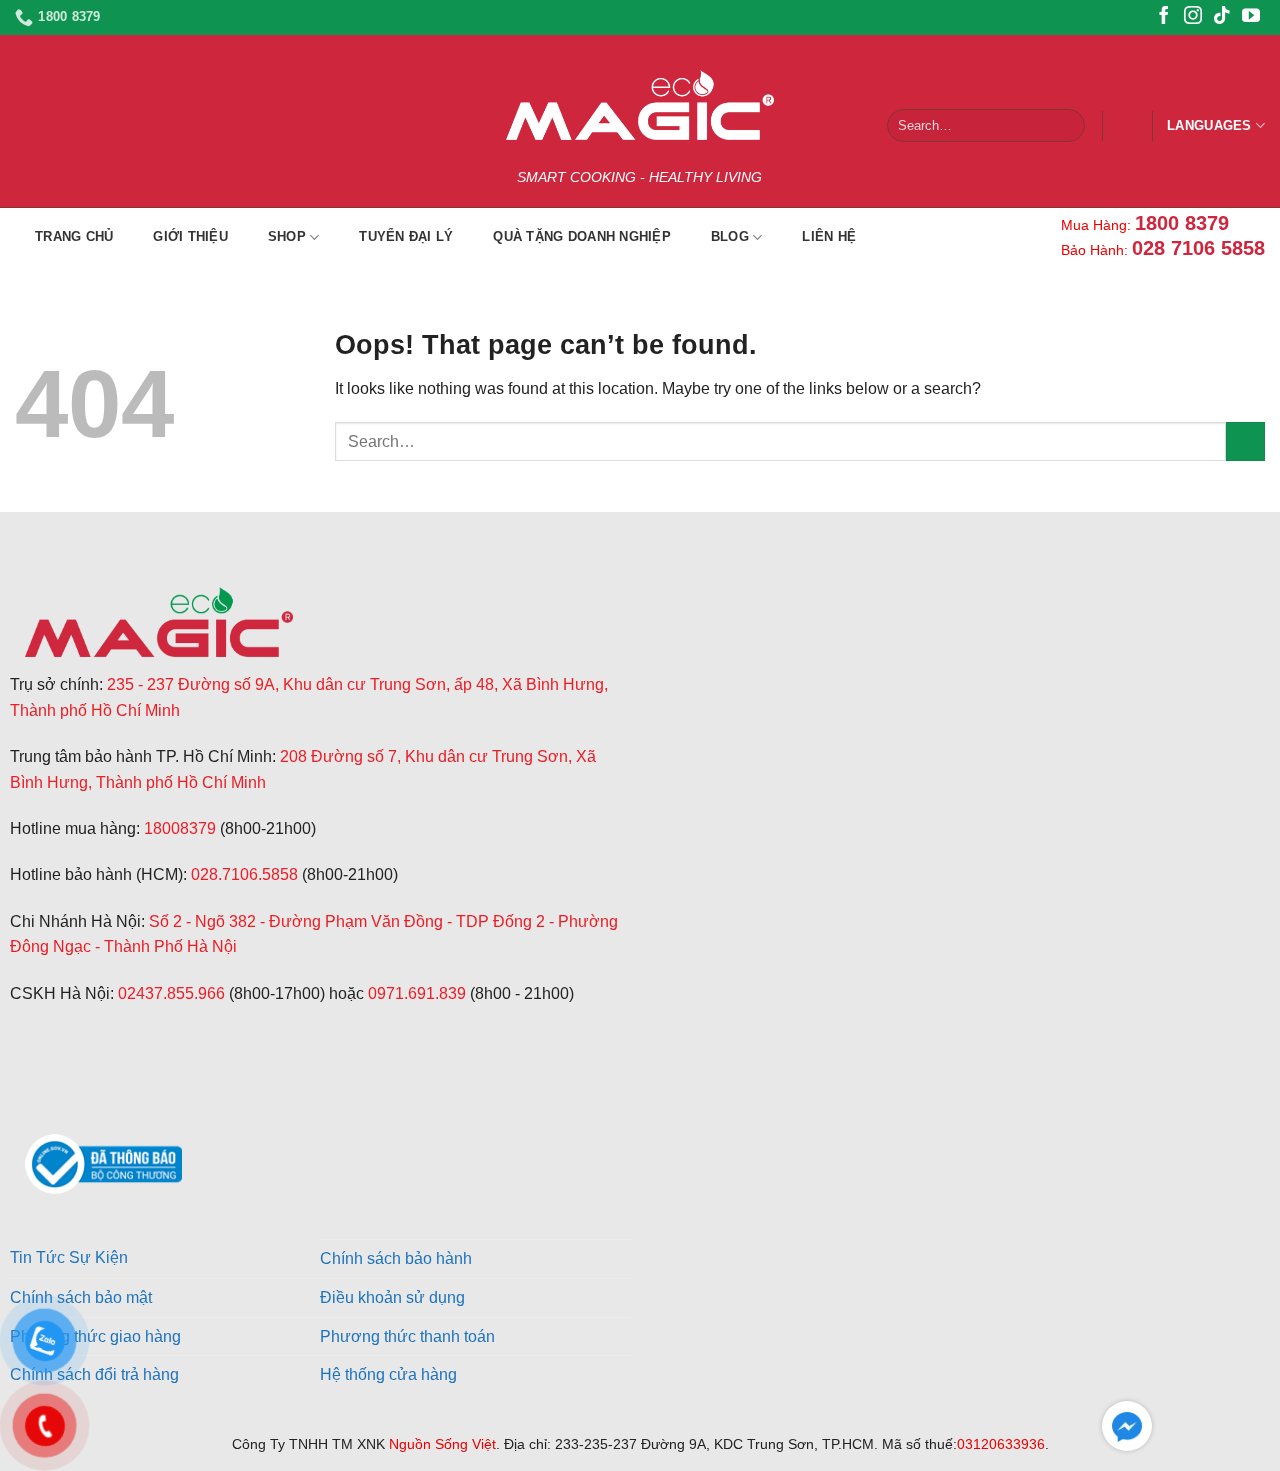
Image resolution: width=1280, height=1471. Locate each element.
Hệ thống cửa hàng (388, 1374)
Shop (287, 236)
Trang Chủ (74, 236)
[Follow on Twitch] (76, 1089)
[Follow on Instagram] (1193, 17)
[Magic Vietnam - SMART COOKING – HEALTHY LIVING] (640, 105)
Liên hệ (829, 236)
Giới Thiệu (190, 236)
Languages (1209, 125)
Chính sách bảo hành (396, 1258)
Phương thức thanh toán (407, 1336)
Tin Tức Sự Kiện (69, 1257)
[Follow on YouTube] (1251, 17)
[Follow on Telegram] (27, 1089)
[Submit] (1066, 126)
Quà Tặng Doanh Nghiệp (581, 236)
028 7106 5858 (1198, 248)
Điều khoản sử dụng (392, 1297)
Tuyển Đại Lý (406, 236)
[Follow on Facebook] (1164, 17)
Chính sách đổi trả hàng (94, 1374)
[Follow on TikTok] (1222, 17)
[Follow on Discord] (124, 1089)
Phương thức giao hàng (95, 1336)
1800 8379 (1182, 223)
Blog (730, 236)
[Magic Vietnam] (159, 622)
